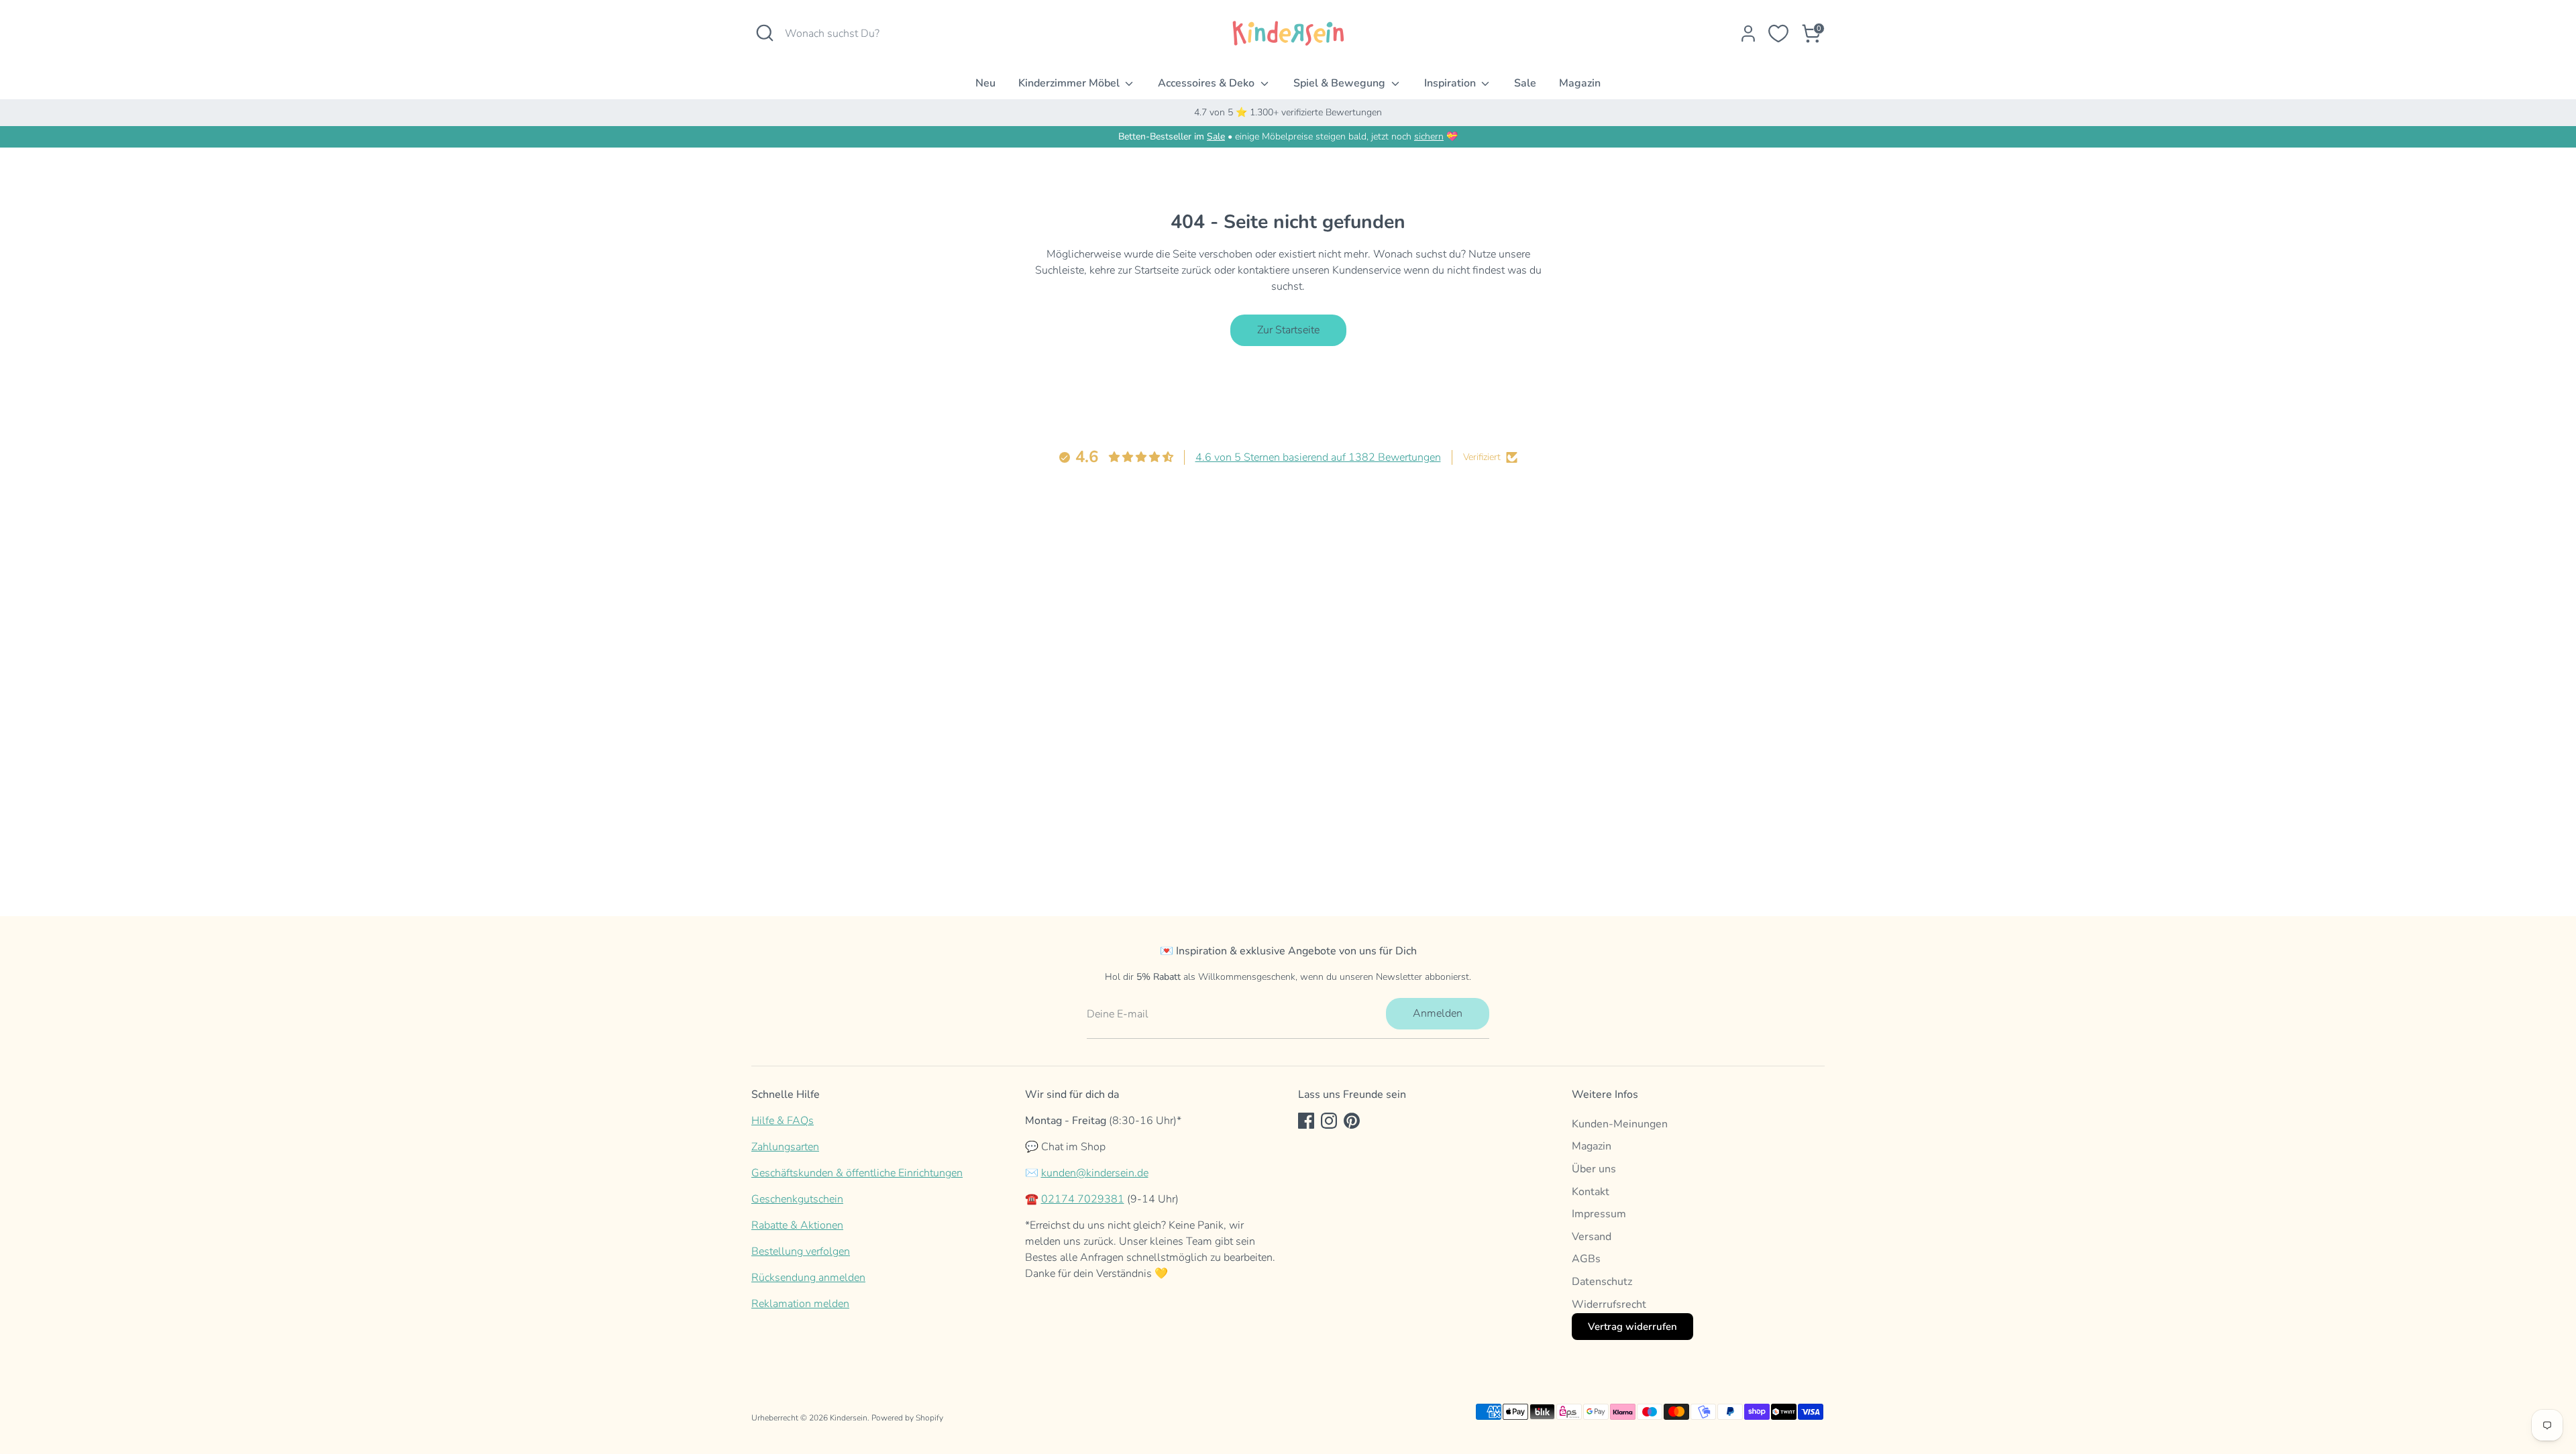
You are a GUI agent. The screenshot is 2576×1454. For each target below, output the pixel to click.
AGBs (1586, 1259)
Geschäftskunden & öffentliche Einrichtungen (857, 1173)
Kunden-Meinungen (1620, 1124)
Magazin (1580, 83)
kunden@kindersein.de (1095, 1173)
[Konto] (1748, 34)
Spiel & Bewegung (1341, 83)
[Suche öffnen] (765, 33)
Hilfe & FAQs (783, 1121)
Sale (1525, 83)
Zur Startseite (1288, 330)
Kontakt (1591, 1192)
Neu (985, 83)
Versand (1592, 1237)
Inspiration (1451, 83)
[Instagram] (1329, 1121)
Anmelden (1438, 1013)
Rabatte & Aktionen (797, 1225)
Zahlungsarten (785, 1147)
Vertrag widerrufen (1632, 1327)
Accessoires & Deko (1207, 83)
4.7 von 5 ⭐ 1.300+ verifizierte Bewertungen (1288, 112)
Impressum (1599, 1214)
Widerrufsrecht (1609, 1304)
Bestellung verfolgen (801, 1251)
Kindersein (849, 1418)
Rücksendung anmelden (808, 1278)
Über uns (1594, 1169)
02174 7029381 (1083, 1199)
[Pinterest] (1352, 1121)
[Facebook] (1306, 1121)
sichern (1429, 136)
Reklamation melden (800, 1304)
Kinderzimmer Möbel (1070, 83)
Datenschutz (1602, 1282)
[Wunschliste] (1778, 34)
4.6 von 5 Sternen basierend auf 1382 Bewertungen (1318, 457)
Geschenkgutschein (797, 1199)
